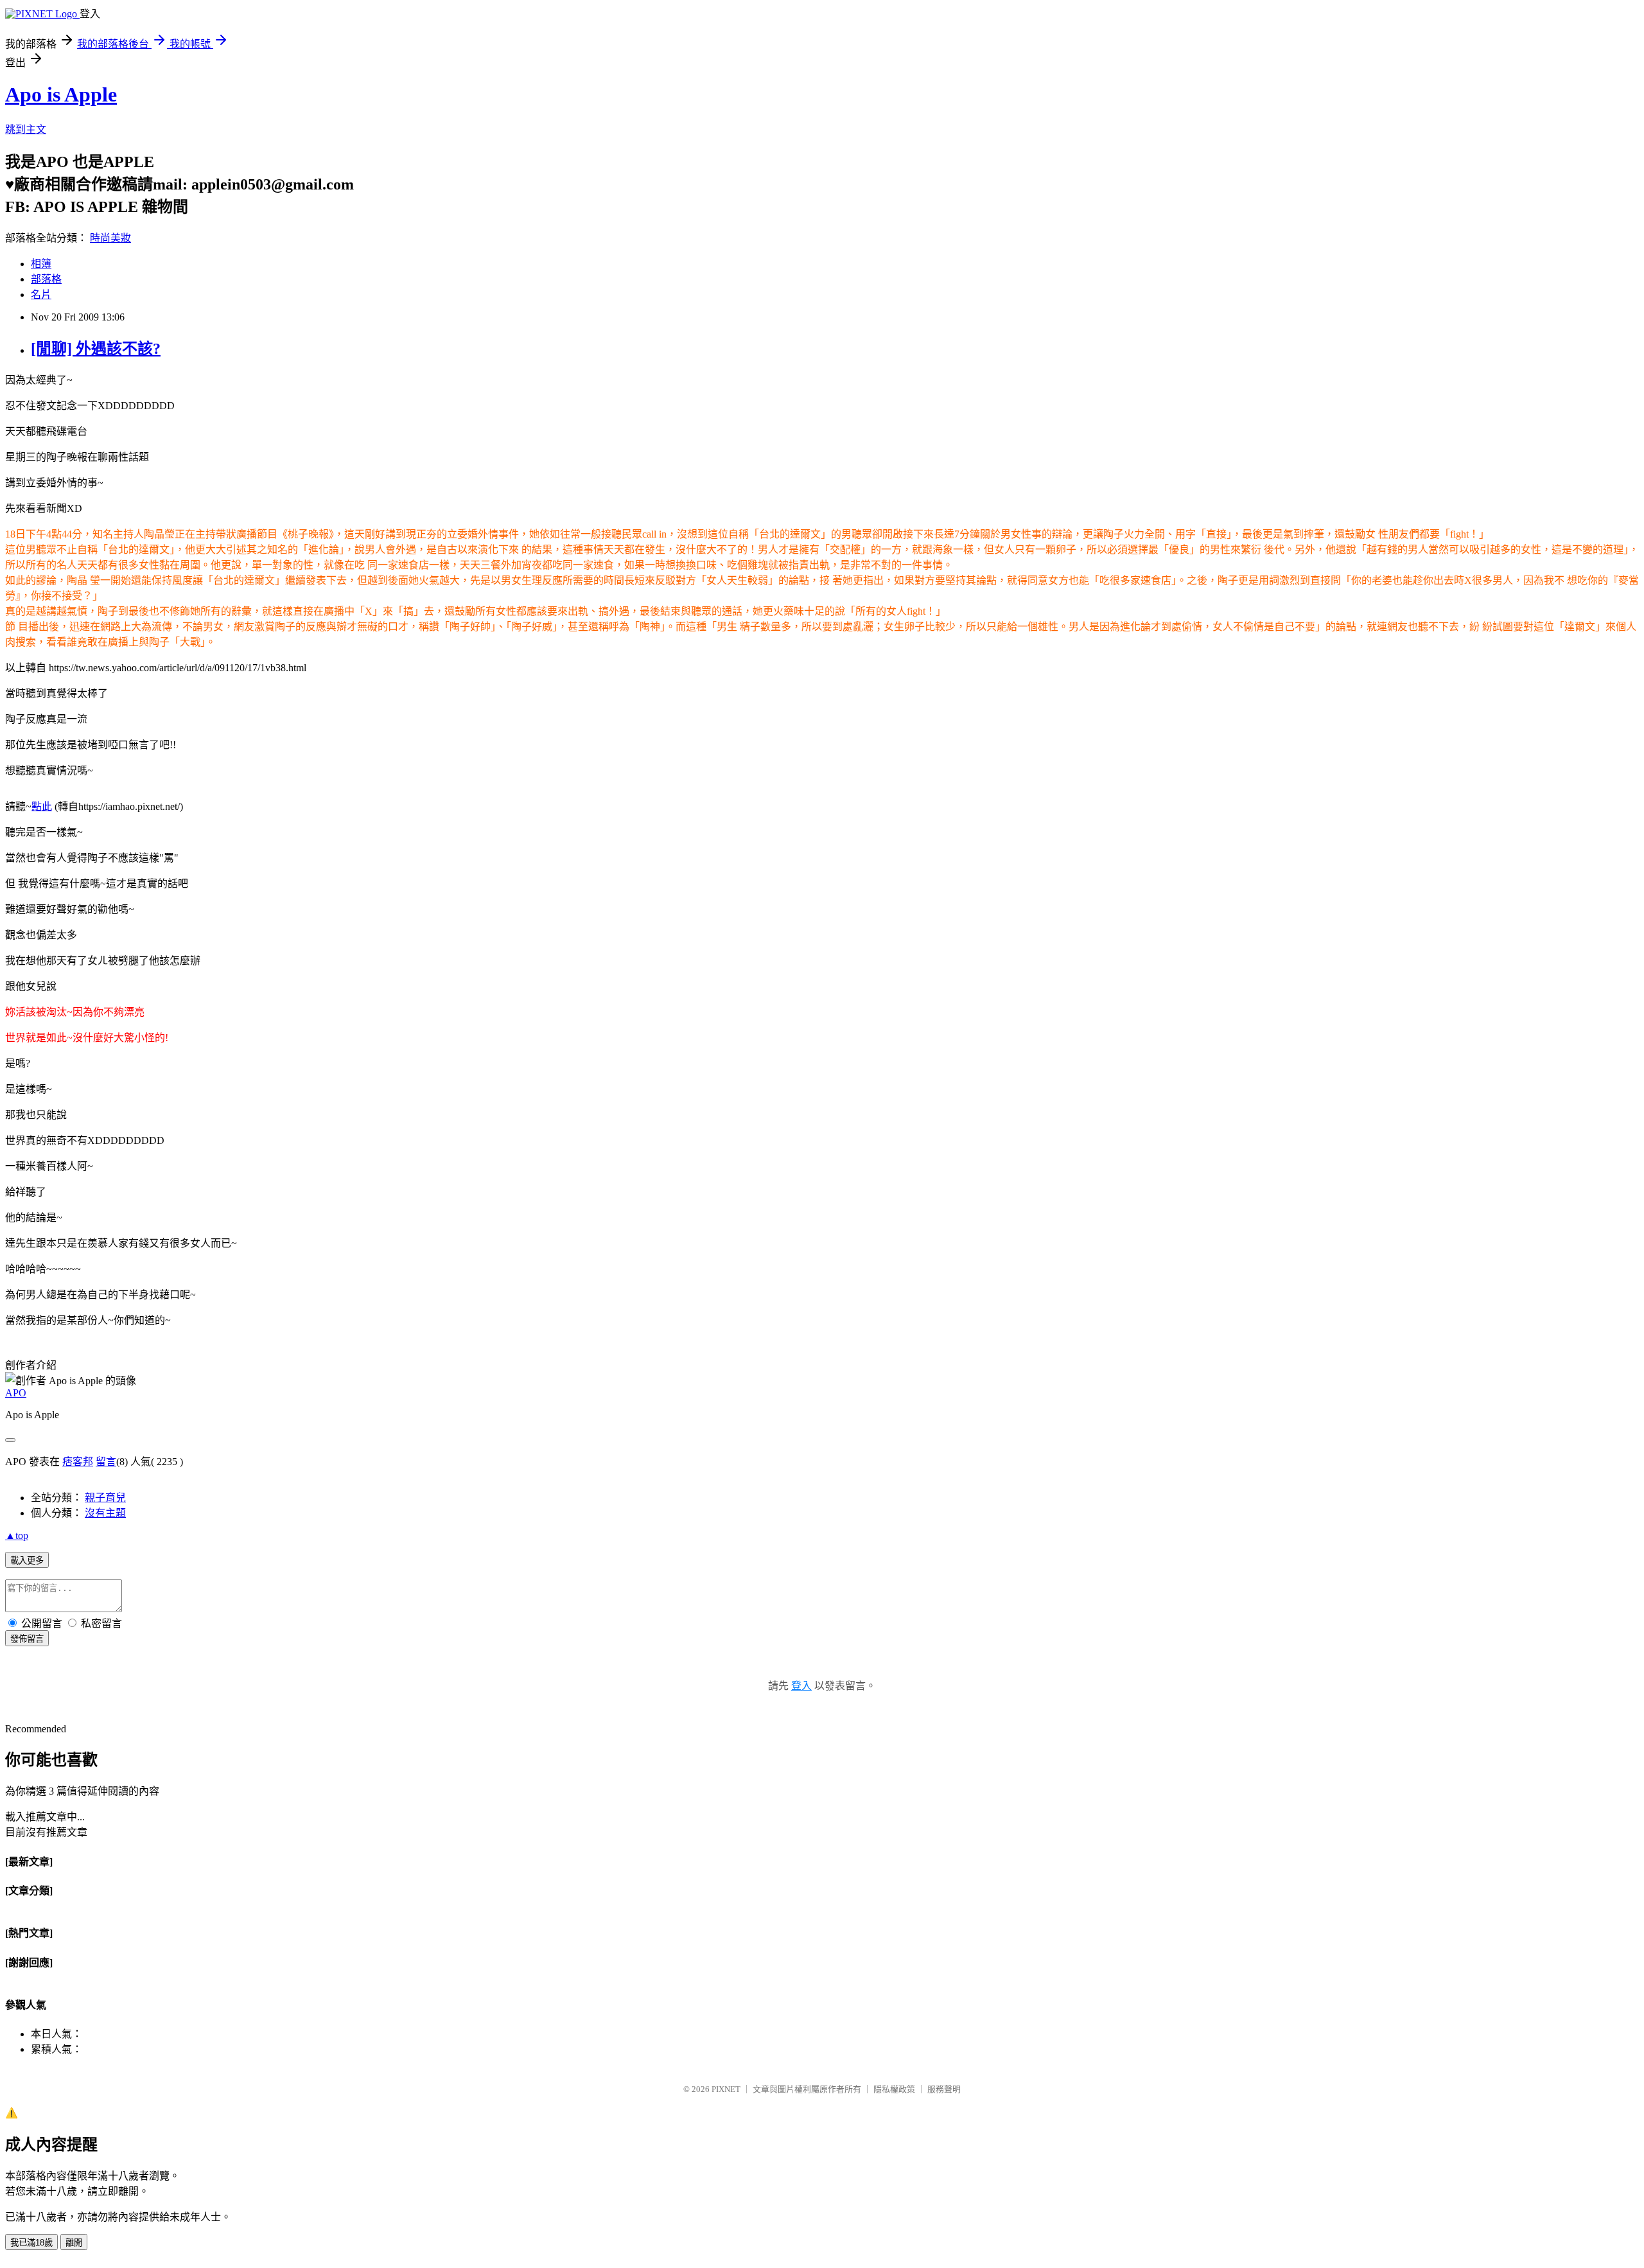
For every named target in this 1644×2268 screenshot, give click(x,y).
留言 (106, 1462)
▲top (17, 1535)
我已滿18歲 (31, 2243)
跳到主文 (26, 129)
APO (16, 1393)
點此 (42, 806)
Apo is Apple (61, 94)
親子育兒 (105, 1498)
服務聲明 (944, 2089)
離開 (74, 2243)
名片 (41, 294)
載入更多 (27, 1560)
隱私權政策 (894, 2089)
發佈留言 (27, 1639)
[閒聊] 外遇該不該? (96, 349)
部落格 (46, 279)
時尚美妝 (110, 238)
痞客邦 (78, 1462)
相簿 (41, 264)
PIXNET (726, 2089)
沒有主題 (105, 1513)
